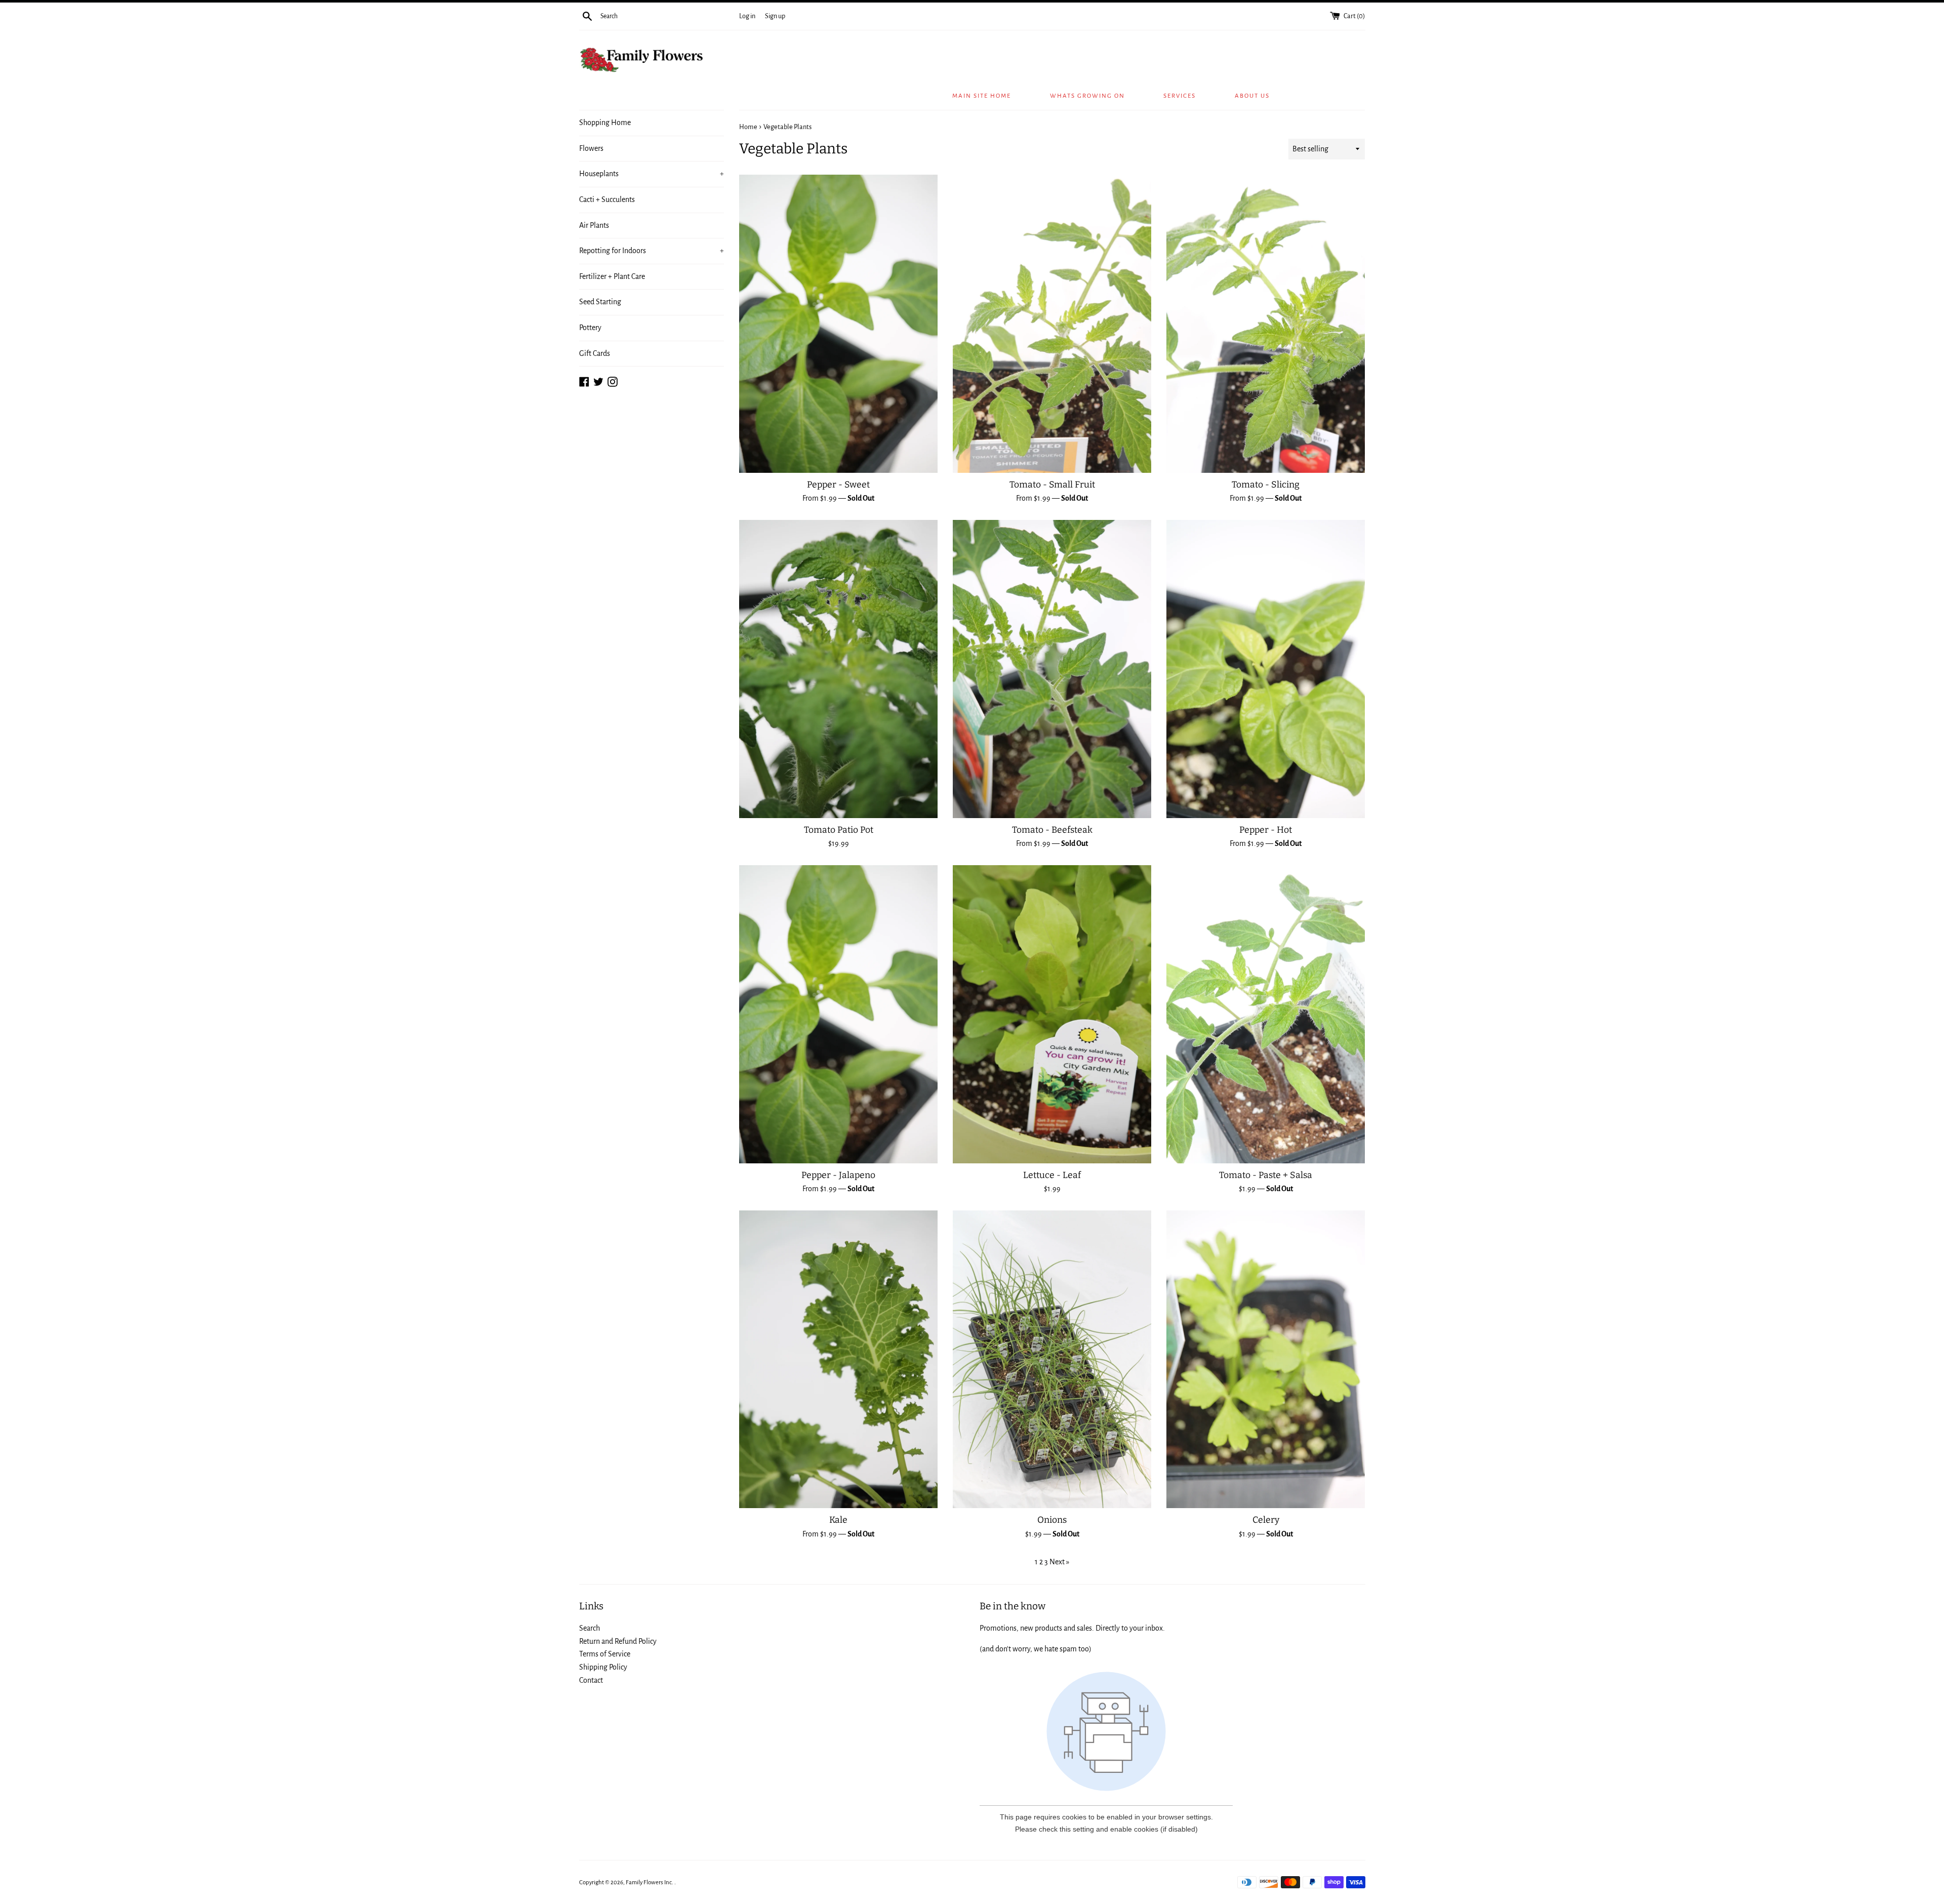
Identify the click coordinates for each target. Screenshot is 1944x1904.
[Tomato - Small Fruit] (1052, 323)
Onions (1052, 1520)
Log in (747, 16)
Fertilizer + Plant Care (612, 276)
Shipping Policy (603, 1667)
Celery (1266, 1520)
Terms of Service (605, 1654)
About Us (1252, 96)
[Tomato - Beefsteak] (1052, 669)
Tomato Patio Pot (839, 830)
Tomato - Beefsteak (1052, 830)
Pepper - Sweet (838, 485)
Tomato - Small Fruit (1052, 485)
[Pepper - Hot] (1266, 669)
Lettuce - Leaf (1052, 1175)
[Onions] (1052, 1359)
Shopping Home (605, 123)
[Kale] (838, 1359)
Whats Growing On (1087, 96)
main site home (982, 96)
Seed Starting (600, 302)
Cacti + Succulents (607, 199)
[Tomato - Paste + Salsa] (1266, 1014)
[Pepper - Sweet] (838, 323)
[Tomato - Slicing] (1266, 323)
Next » (1059, 1562)
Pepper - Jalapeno (838, 1175)
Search (590, 1628)
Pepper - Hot (1266, 830)
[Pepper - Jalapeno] (838, 1014)
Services (1180, 96)
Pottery (590, 328)
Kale (838, 1520)
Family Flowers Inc (649, 1882)
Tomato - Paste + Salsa (1266, 1175)
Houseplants (652, 174)
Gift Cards (595, 353)
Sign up (775, 16)
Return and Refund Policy (618, 1641)
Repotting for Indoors (652, 251)
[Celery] (1266, 1359)
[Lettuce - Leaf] (1052, 1014)
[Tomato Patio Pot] (838, 669)
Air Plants (594, 225)
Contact (591, 1680)
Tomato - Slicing (1266, 485)
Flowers (591, 148)
